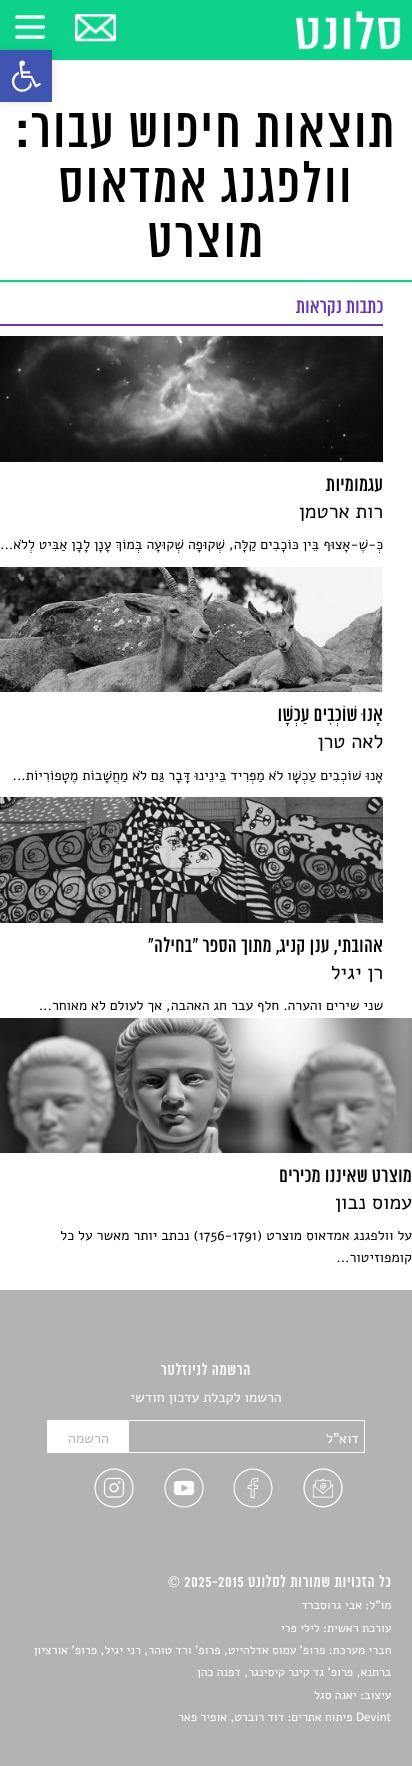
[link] (26, 76)
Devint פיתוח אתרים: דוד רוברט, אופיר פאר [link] (284, 1718)
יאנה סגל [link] (335, 1696)
